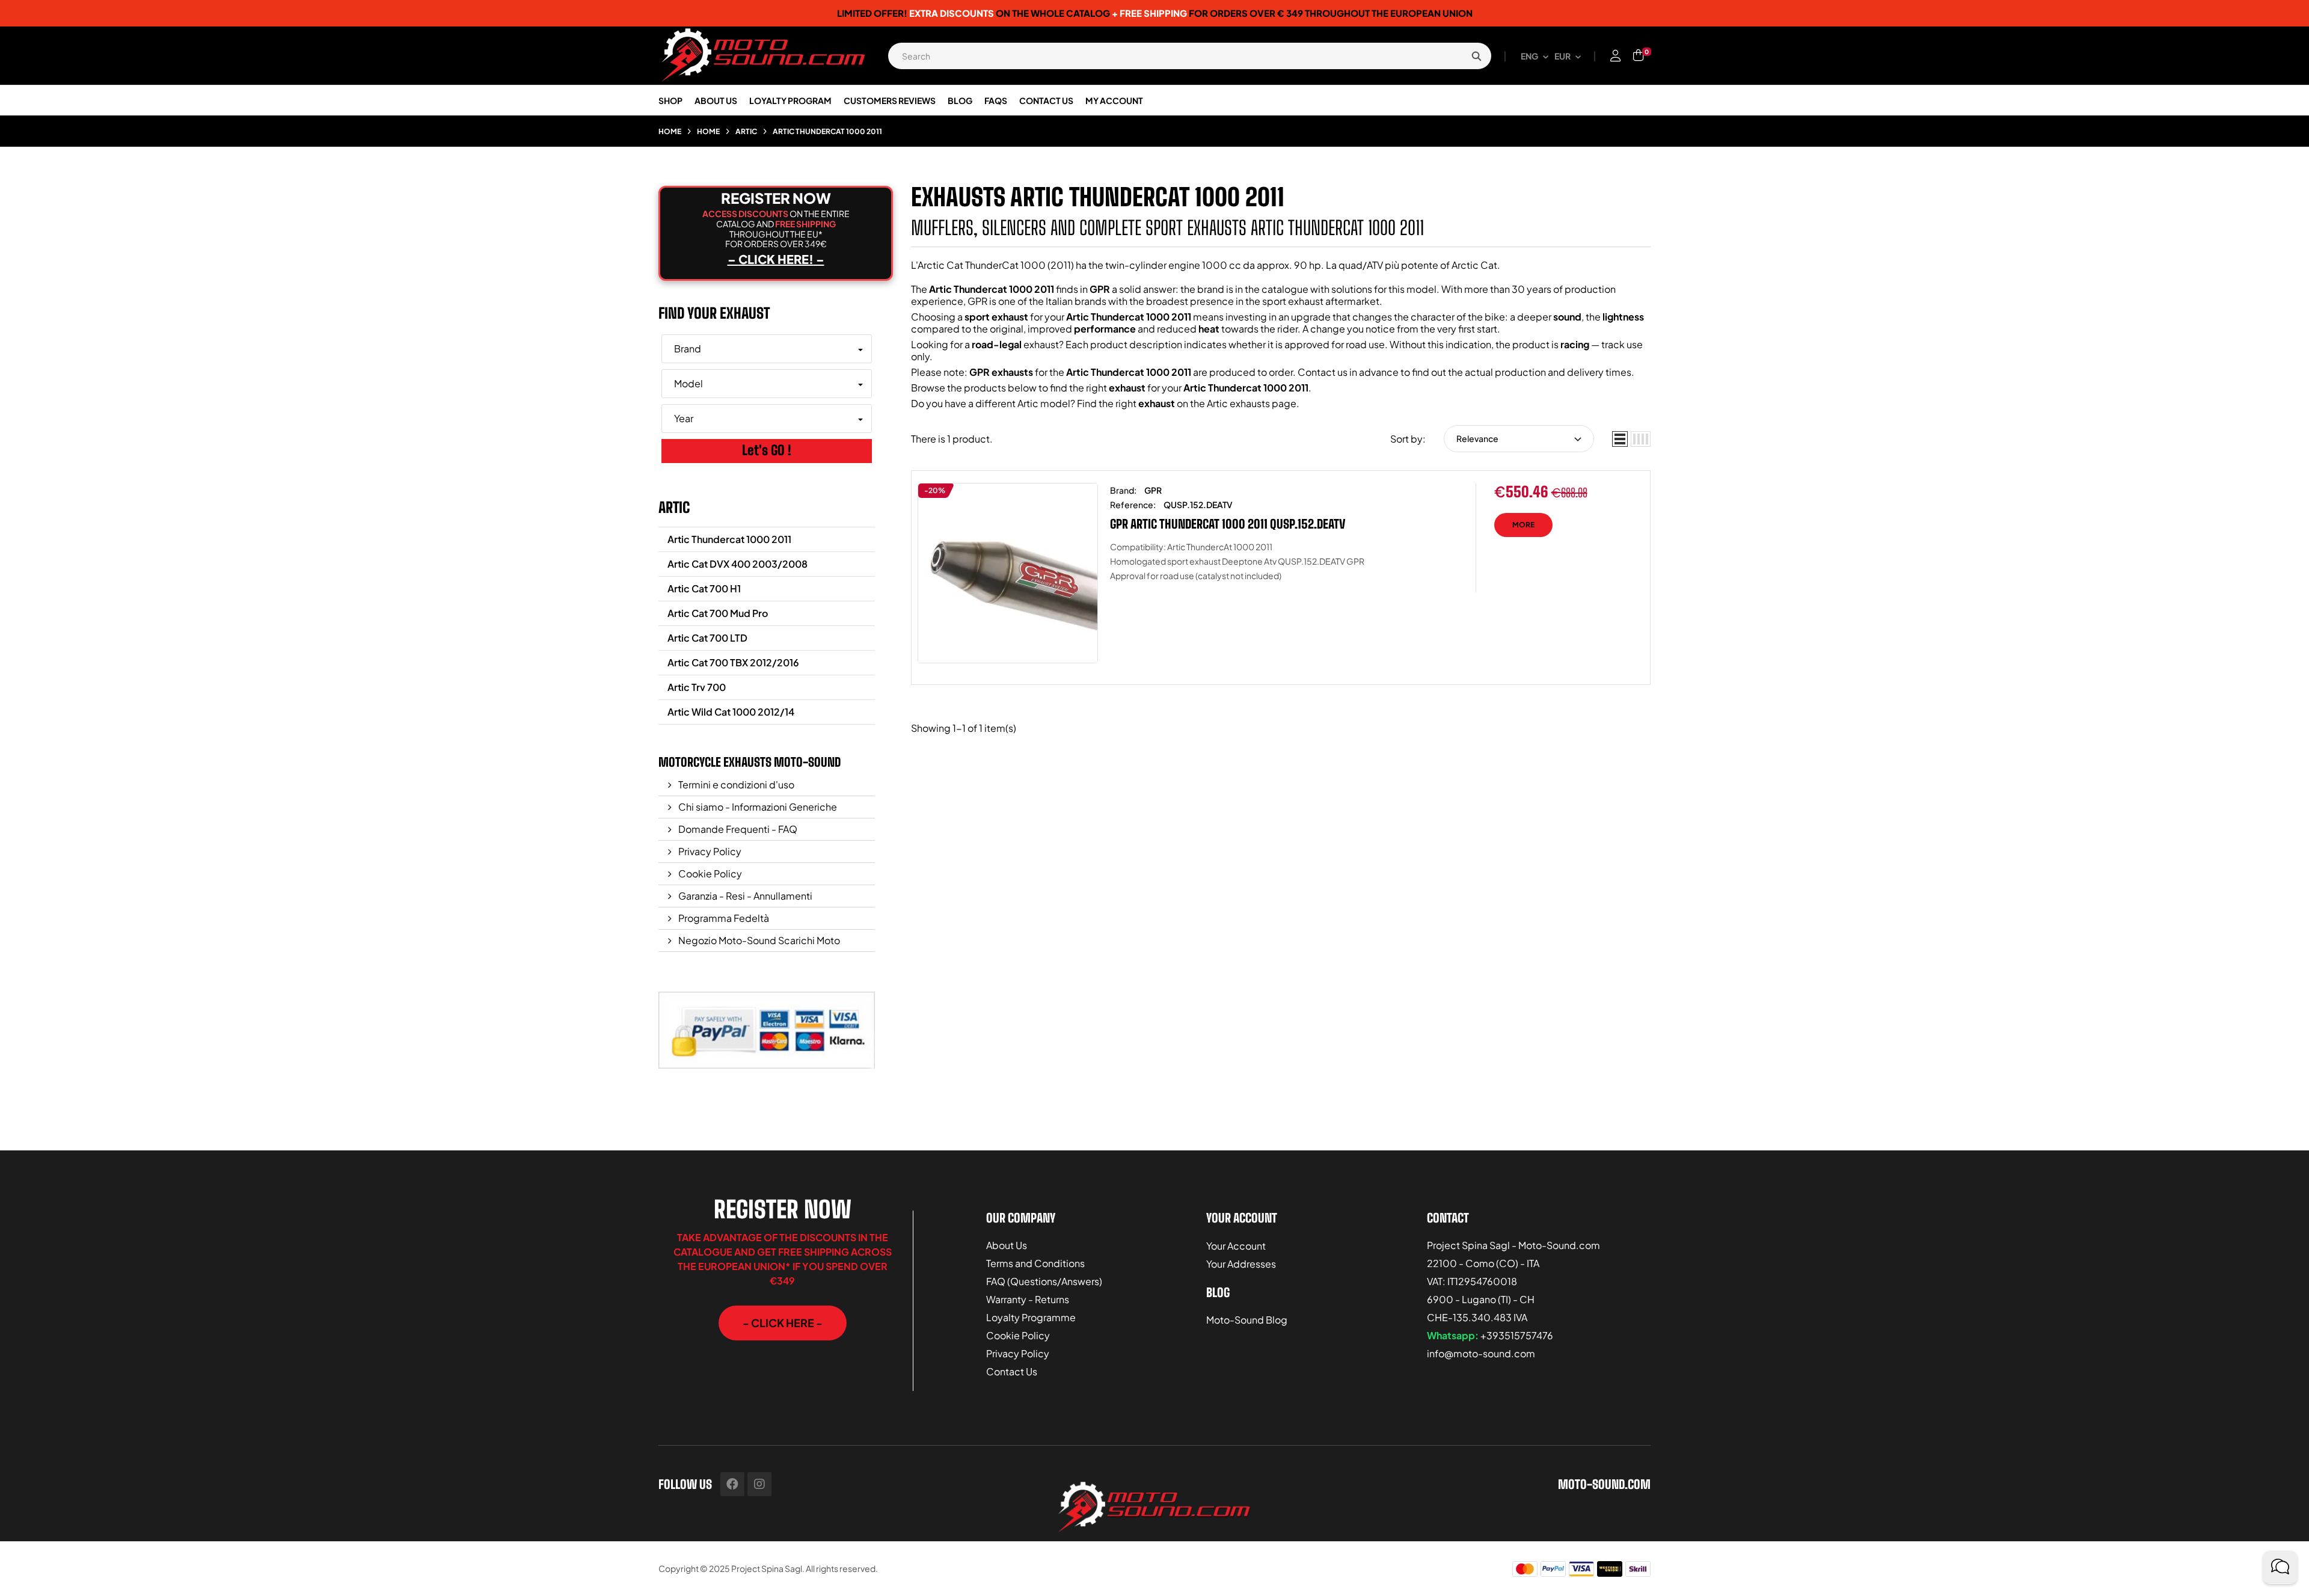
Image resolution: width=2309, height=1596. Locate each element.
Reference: (1133, 505)
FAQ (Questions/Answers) (1044, 1281)
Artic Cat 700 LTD (707, 638)
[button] (783, 1323)
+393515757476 (1517, 1335)
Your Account (1236, 1246)
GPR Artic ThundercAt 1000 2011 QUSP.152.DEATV (1228, 524)
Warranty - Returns (1028, 1299)
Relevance (1477, 438)
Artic (674, 507)
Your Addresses (1241, 1264)
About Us (1007, 1245)
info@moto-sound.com (1481, 1353)
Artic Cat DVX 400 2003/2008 (737, 564)
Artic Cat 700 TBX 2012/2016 (733, 662)
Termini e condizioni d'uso (735, 784)
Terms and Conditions (1035, 1263)
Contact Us (1012, 1371)
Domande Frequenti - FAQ (737, 829)
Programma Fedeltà (723, 918)
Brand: (1123, 490)
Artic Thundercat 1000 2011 (729, 539)
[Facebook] (732, 1484)
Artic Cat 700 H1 (704, 588)
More (1523, 525)
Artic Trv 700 (697, 687)
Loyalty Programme (1031, 1317)
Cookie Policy (709, 873)
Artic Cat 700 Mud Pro (718, 613)
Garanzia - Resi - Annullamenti (744, 896)
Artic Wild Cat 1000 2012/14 (731, 712)
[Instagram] (759, 1484)
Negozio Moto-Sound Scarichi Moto (758, 940)
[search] (1476, 56)
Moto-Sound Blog (1247, 1320)
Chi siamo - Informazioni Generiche (757, 807)
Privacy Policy (709, 851)
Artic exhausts (1238, 403)
